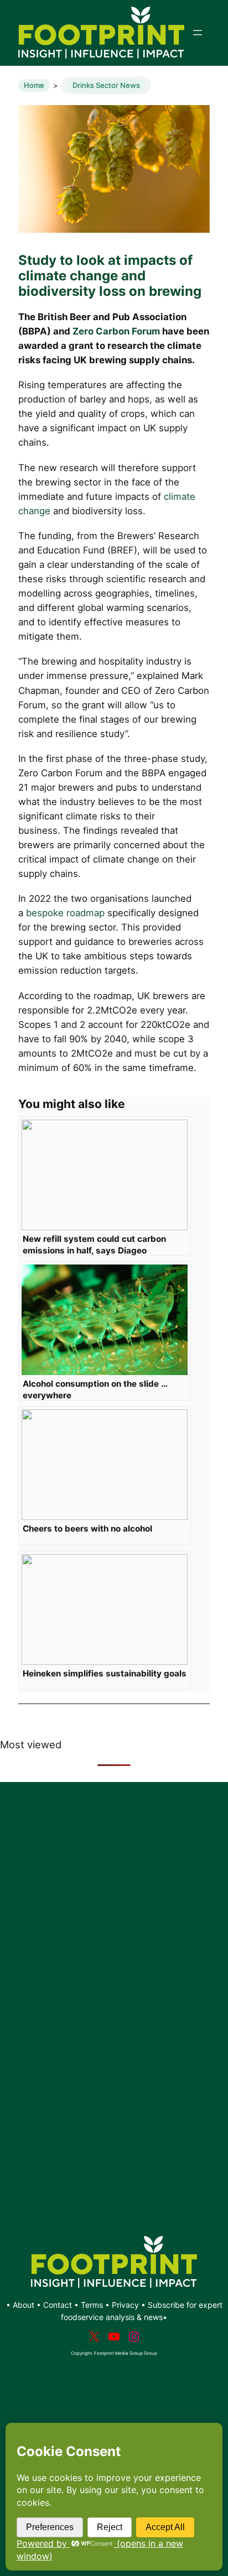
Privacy (125, 2305)
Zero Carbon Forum (116, 331)
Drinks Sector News (106, 85)
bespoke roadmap (65, 913)
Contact (59, 2305)
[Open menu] (198, 33)
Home (34, 85)
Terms (92, 2305)
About (25, 2305)
